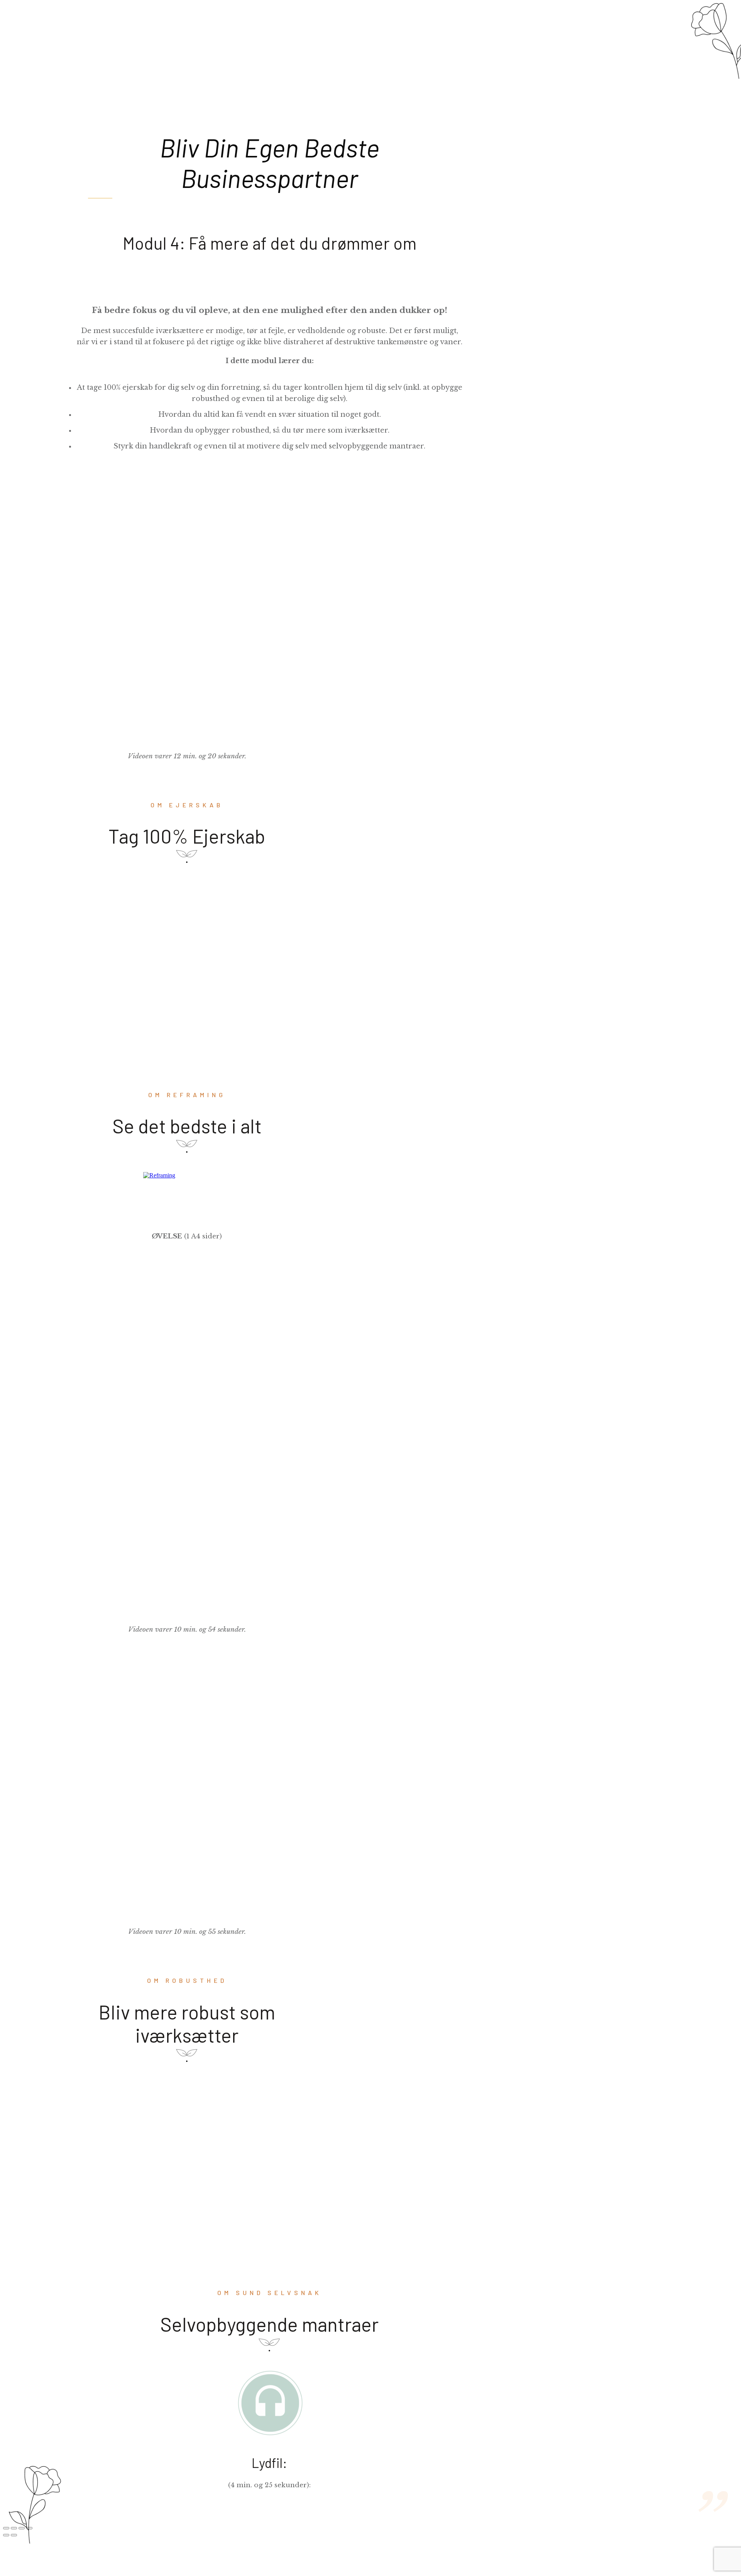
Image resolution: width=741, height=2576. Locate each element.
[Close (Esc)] (6, 2528)
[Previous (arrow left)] (6, 2535)
